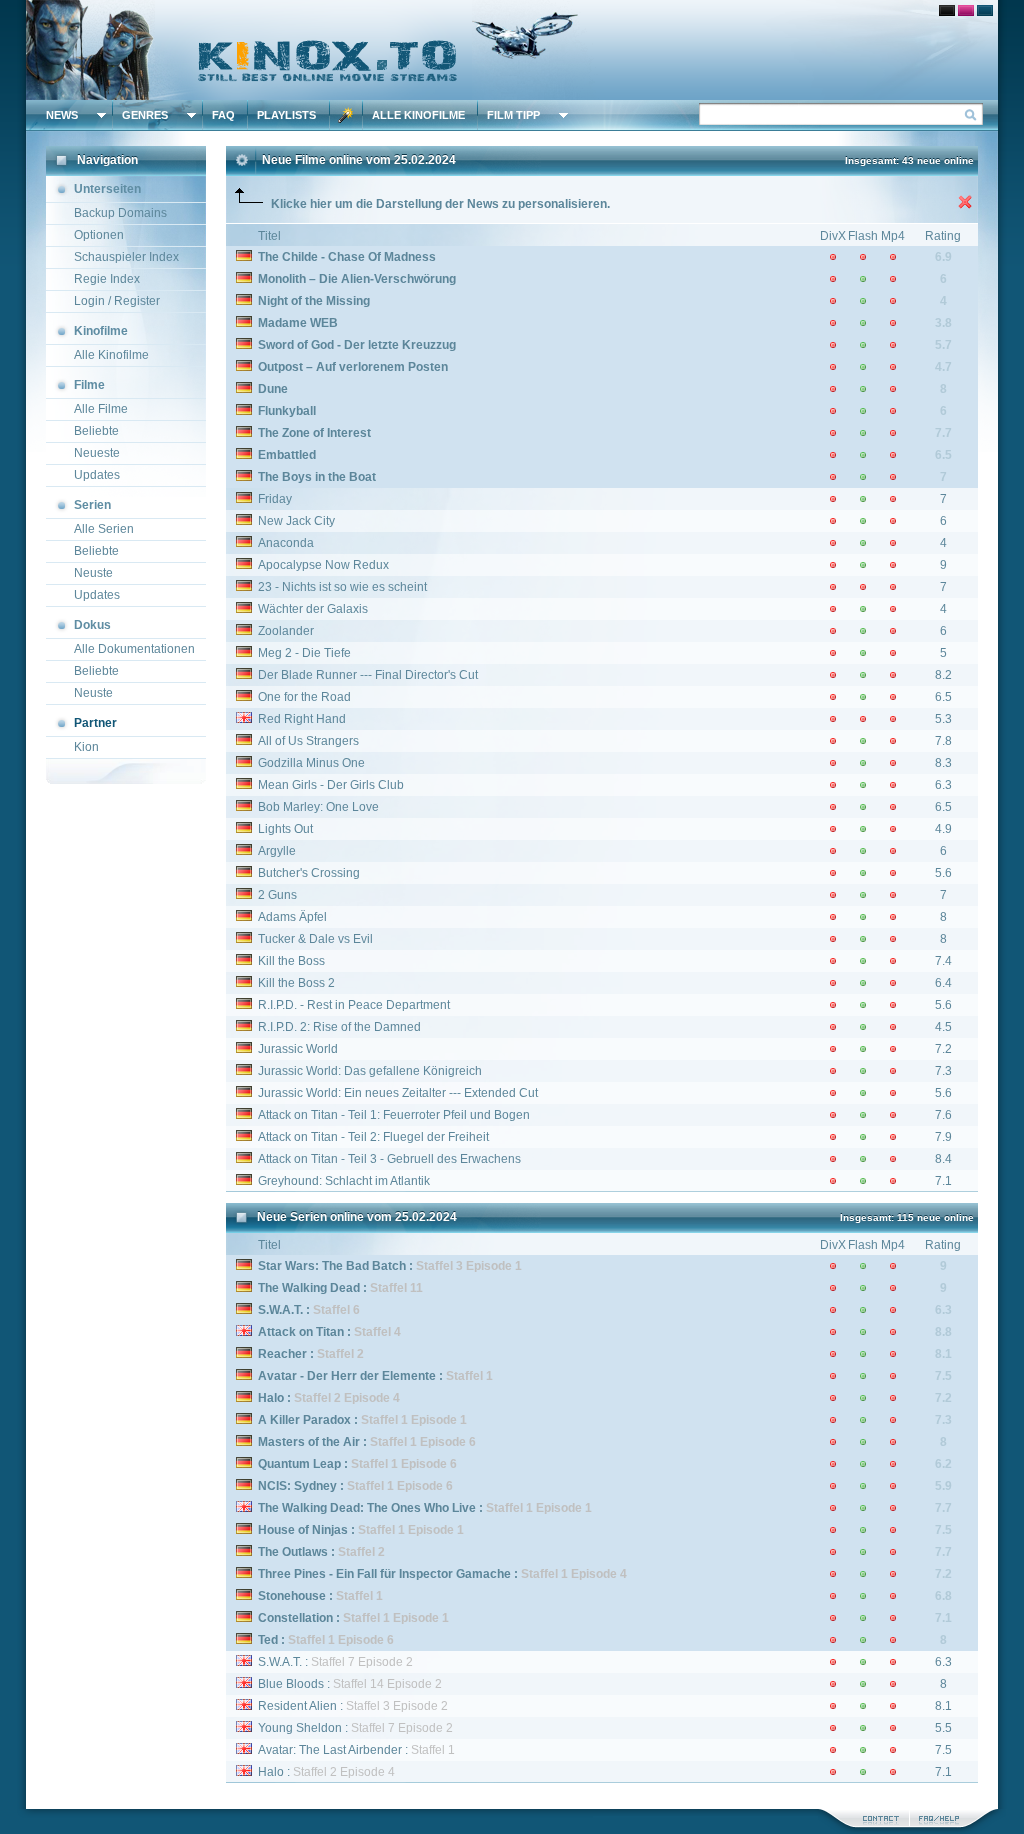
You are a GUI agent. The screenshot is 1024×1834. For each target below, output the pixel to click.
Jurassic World (298, 1049)
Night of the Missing (314, 301)
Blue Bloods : (350, 1684)
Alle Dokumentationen (134, 649)
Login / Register (117, 301)
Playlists (286, 115)
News (62, 115)
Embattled (287, 455)
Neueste (97, 453)
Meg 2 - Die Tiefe (304, 653)
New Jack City (296, 521)
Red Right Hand (302, 719)
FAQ (223, 115)
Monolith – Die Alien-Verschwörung (357, 279)
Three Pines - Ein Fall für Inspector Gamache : (442, 1574)
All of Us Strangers (308, 741)
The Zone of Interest (314, 433)
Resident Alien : (353, 1706)
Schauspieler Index (126, 257)
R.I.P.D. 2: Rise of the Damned (339, 1027)
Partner (95, 723)
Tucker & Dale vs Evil (315, 939)
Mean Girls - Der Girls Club (331, 785)
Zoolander (286, 631)
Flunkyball (287, 411)
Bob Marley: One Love (318, 807)
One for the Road (304, 697)
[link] (512, 50)
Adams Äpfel (292, 917)
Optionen (99, 235)
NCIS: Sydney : (355, 1486)
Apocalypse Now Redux (323, 565)
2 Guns (277, 895)
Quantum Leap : (357, 1464)
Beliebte (96, 431)
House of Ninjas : (361, 1530)
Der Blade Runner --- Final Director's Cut (368, 675)
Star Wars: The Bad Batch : (390, 1266)
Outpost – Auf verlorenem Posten (353, 367)
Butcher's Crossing (309, 873)
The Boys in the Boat (317, 477)
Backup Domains (120, 213)
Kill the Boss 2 (296, 983)
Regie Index (107, 279)
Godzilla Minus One (311, 763)
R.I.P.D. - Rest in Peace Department (354, 1005)
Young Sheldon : (355, 1728)
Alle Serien (104, 529)
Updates (97, 475)
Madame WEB (298, 323)
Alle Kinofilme (418, 115)
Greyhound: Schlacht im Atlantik (344, 1181)
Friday (275, 499)
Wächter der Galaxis (313, 609)
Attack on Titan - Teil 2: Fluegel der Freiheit (373, 1137)
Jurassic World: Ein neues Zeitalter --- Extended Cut (398, 1093)
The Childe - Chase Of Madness (347, 257)
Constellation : (353, 1618)
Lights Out (285, 829)
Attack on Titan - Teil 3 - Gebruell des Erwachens (389, 1159)
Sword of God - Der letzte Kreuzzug (357, 345)
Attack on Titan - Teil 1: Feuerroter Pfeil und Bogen (394, 1115)
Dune (273, 389)
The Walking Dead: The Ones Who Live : (425, 1508)
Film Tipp (513, 115)
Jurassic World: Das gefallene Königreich (370, 1071)
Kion (86, 747)
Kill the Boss (291, 961)
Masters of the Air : (367, 1442)
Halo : (329, 1398)
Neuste (93, 573)
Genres (145, 115)
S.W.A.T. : (335, 1662)
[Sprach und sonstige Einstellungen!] (346, 115)
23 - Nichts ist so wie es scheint (342, 587)
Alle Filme (101, 409)
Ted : (326, 1640)
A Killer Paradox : (362, 1420)
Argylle (277, 851)
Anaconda (286, 543)
